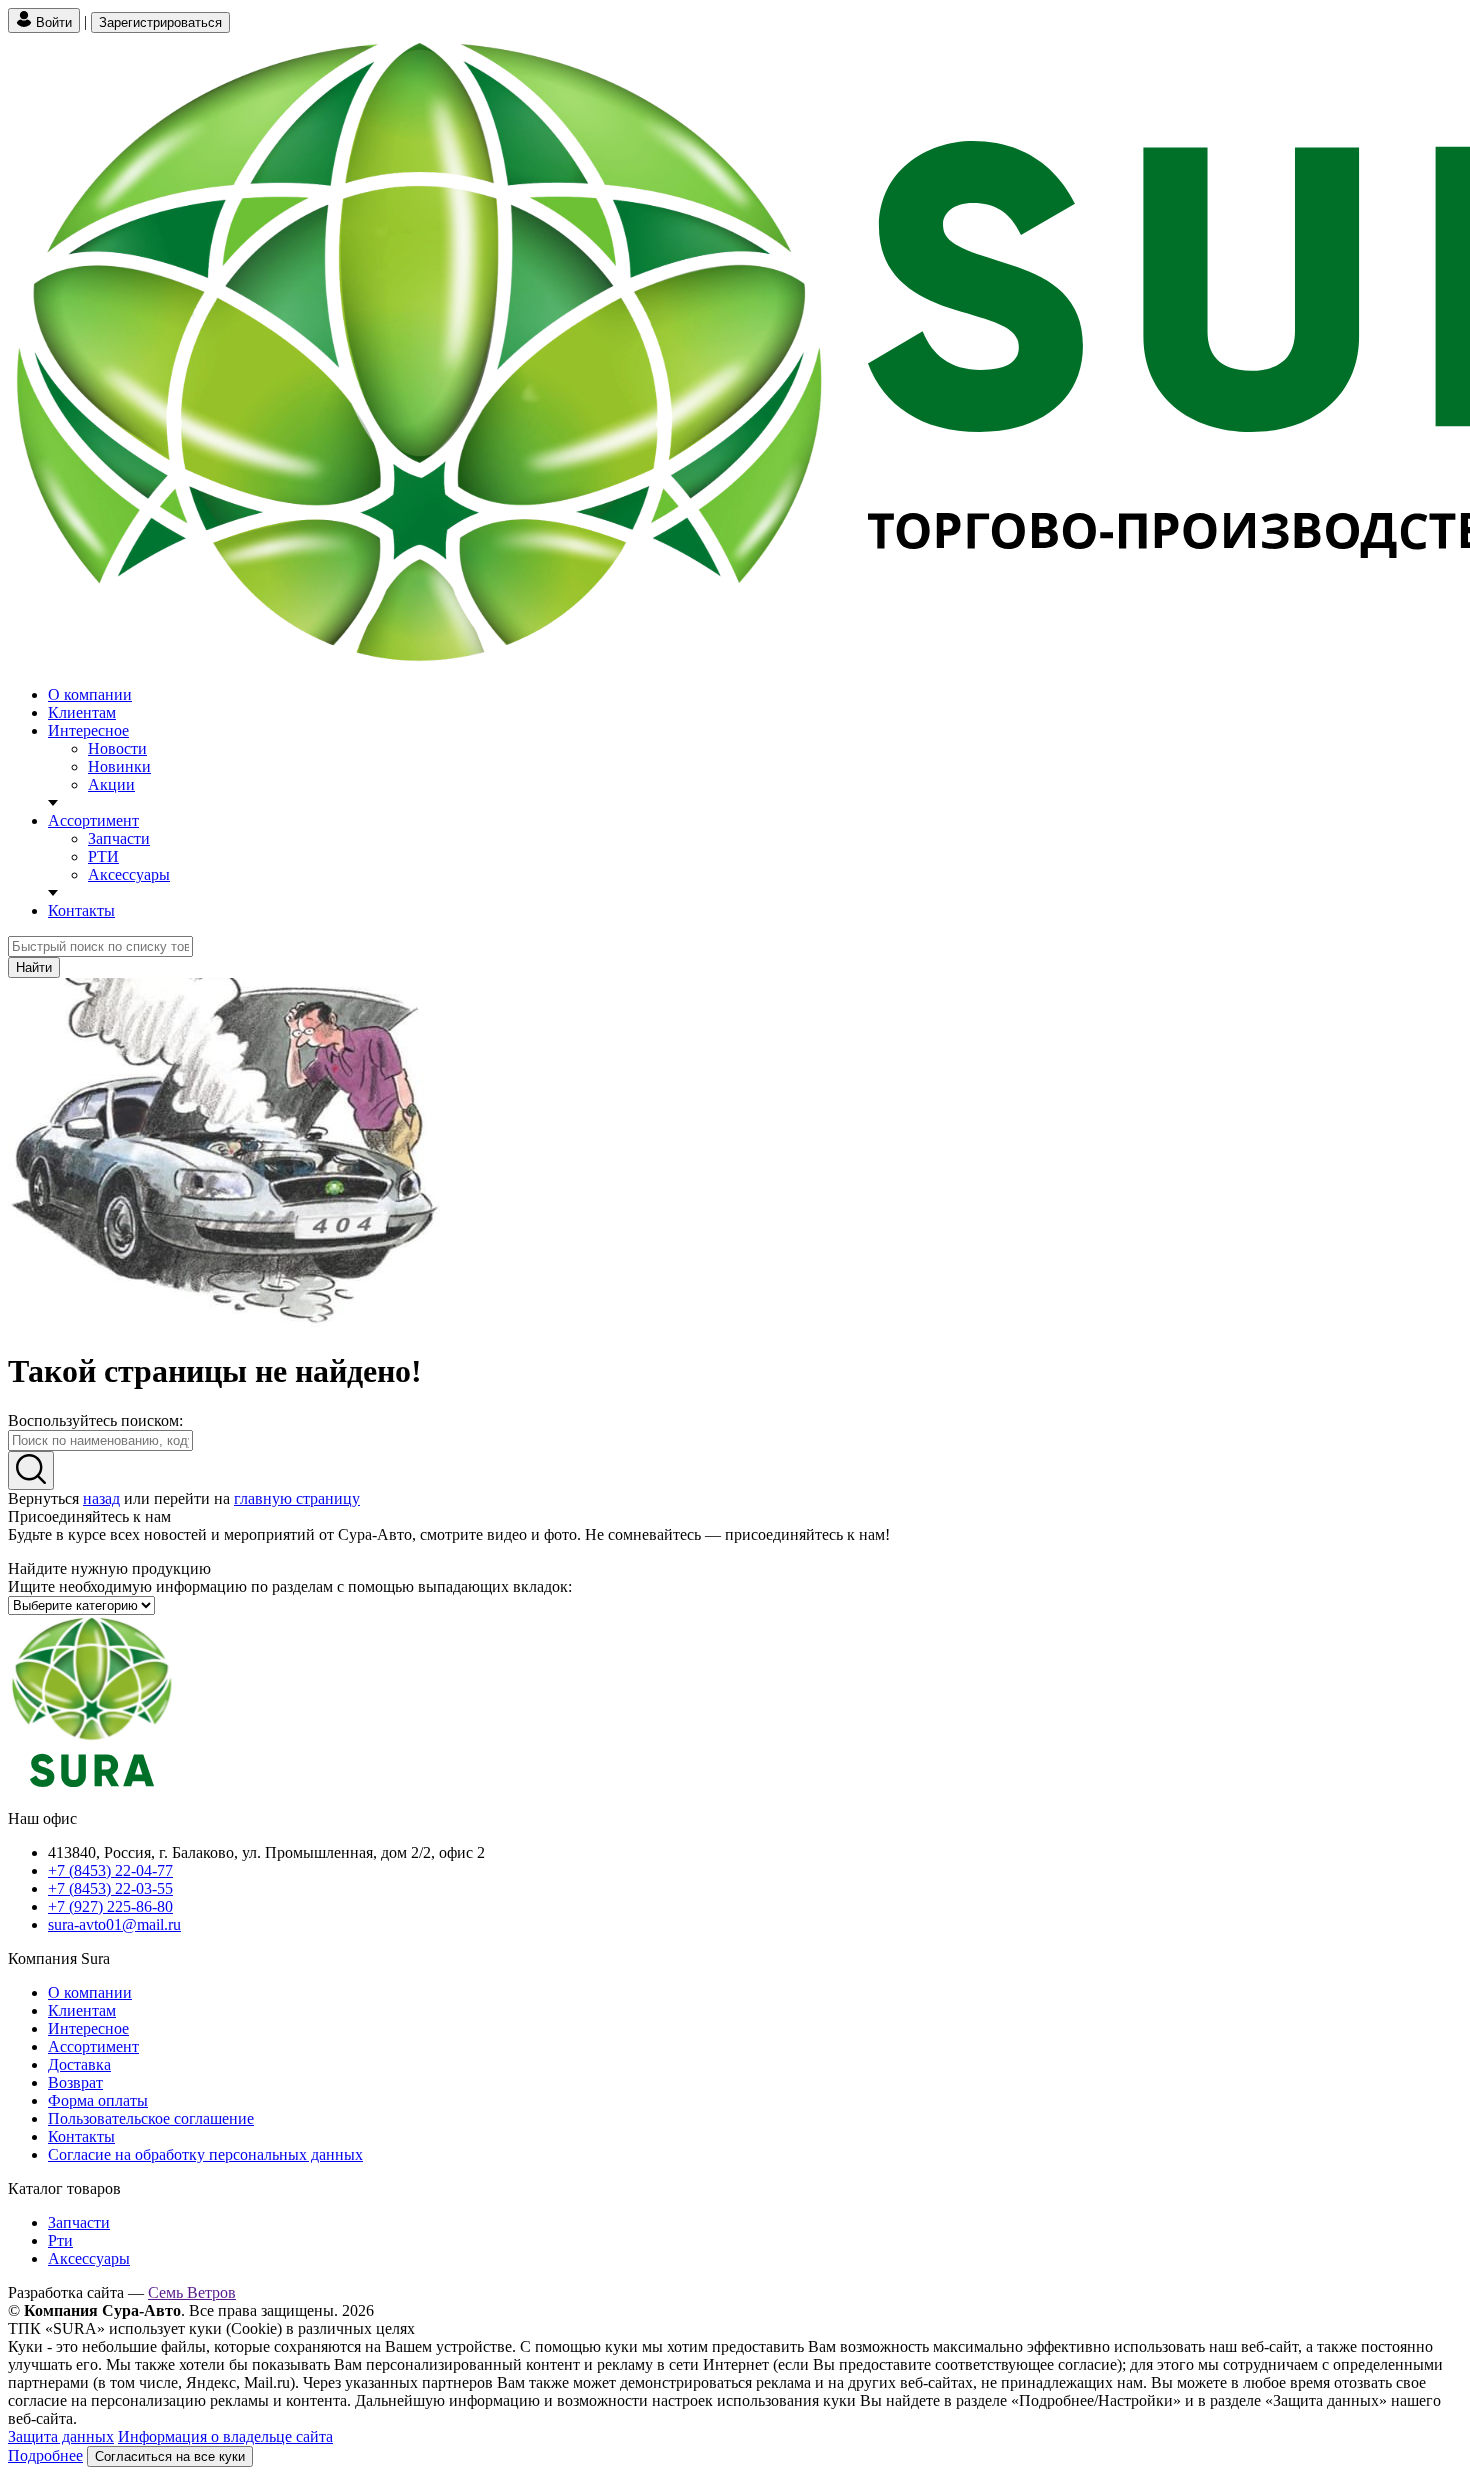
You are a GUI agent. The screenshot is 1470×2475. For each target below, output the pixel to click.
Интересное (88, 730)
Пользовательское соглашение (151, 2118)
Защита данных (61, 2436)
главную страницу (297, 1498)
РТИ (103, 856)
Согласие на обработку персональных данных (205, 2154)
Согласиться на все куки (170, 2456)
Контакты (81, 910)
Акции (111, 784)
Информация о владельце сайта (225, 2436)
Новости (117, 748)
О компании (90, 694)
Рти (60, 2240)
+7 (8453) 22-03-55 (110, 1888)
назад (101, 1498)
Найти (34, 967)
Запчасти (119, 838)
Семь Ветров (192, 2292)
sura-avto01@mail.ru (114, 1924)
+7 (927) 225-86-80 (110, 1906)
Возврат (75, 2082)
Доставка (79, 2064)
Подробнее (45, 2455)
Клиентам (82, 712)
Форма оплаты (98, 2100)
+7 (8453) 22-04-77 (110, 1870)
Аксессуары (129, 874)
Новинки (119, 766)
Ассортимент (93, 820)
